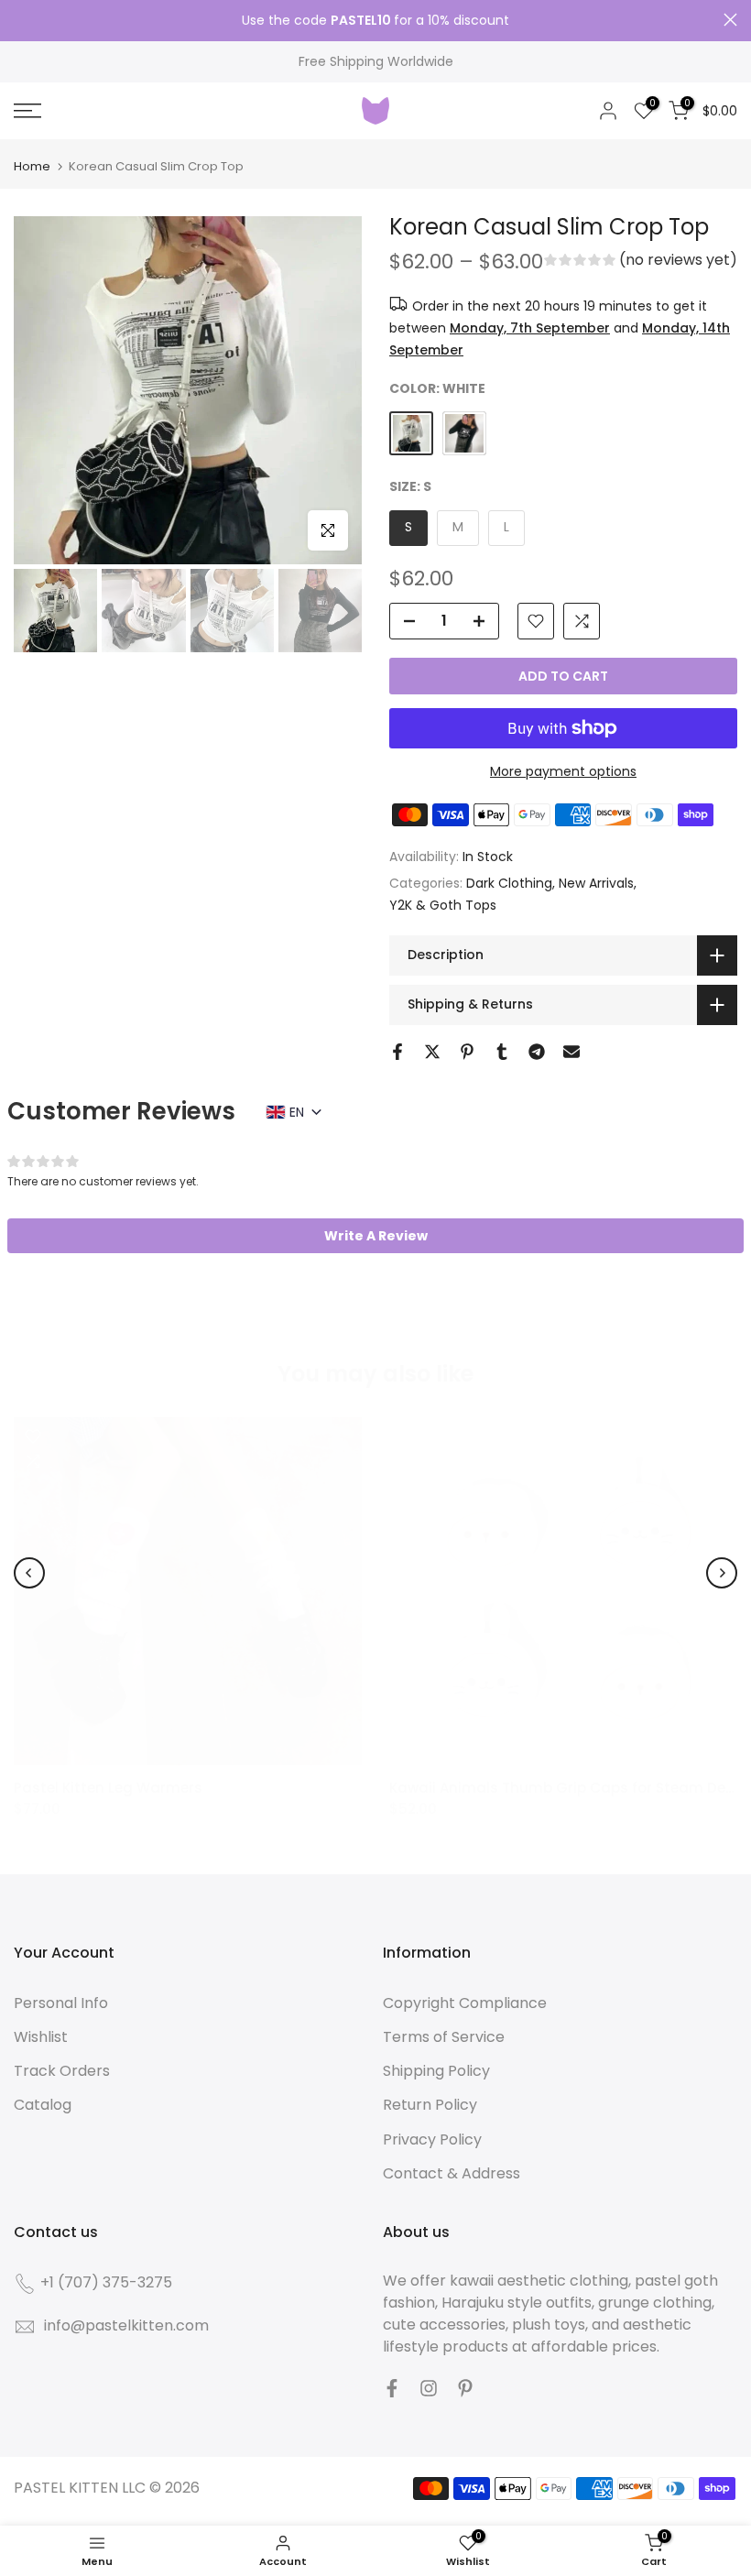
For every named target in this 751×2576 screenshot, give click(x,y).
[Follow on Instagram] (429, 2388)
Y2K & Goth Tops (443, 905)
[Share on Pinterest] (467, 1052)
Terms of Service (444, 2037)
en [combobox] (297, 1112)
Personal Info (61, 2003)
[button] (641, 262)
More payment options (563, 771)
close (21, 20)
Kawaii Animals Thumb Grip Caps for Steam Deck (565, 1788)
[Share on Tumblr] (502, 1052)
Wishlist (41, 2037)
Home (32, 166)
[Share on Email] (571, 1052)
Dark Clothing (509, 883)
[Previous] (29, 1573)
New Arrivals (596, 883)
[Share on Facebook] (397, 1052)
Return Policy (430, 2105)
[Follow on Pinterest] (465, 2388)
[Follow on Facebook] (392, 2388)
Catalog (43, 2105)
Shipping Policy (436, 2071)
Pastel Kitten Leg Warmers (108, 1788)
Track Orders (62, 2071)
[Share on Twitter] (432, 1052)
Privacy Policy (432, 2139)
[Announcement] (375, 21)
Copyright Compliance (465, 2003)
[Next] (722, 1573)
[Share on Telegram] (537, 1052)
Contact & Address (452, 2173)
